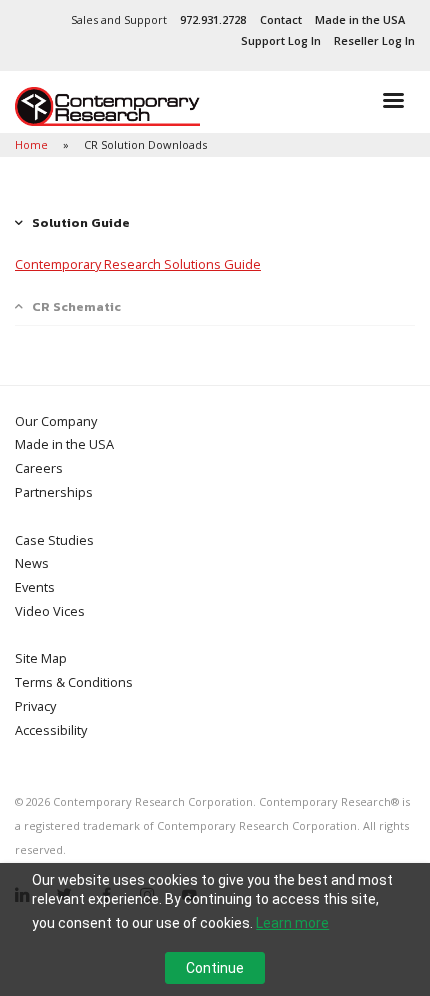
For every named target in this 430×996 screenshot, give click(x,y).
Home (33, 144)
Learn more (292, 923)
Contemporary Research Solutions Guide (138, 264)
